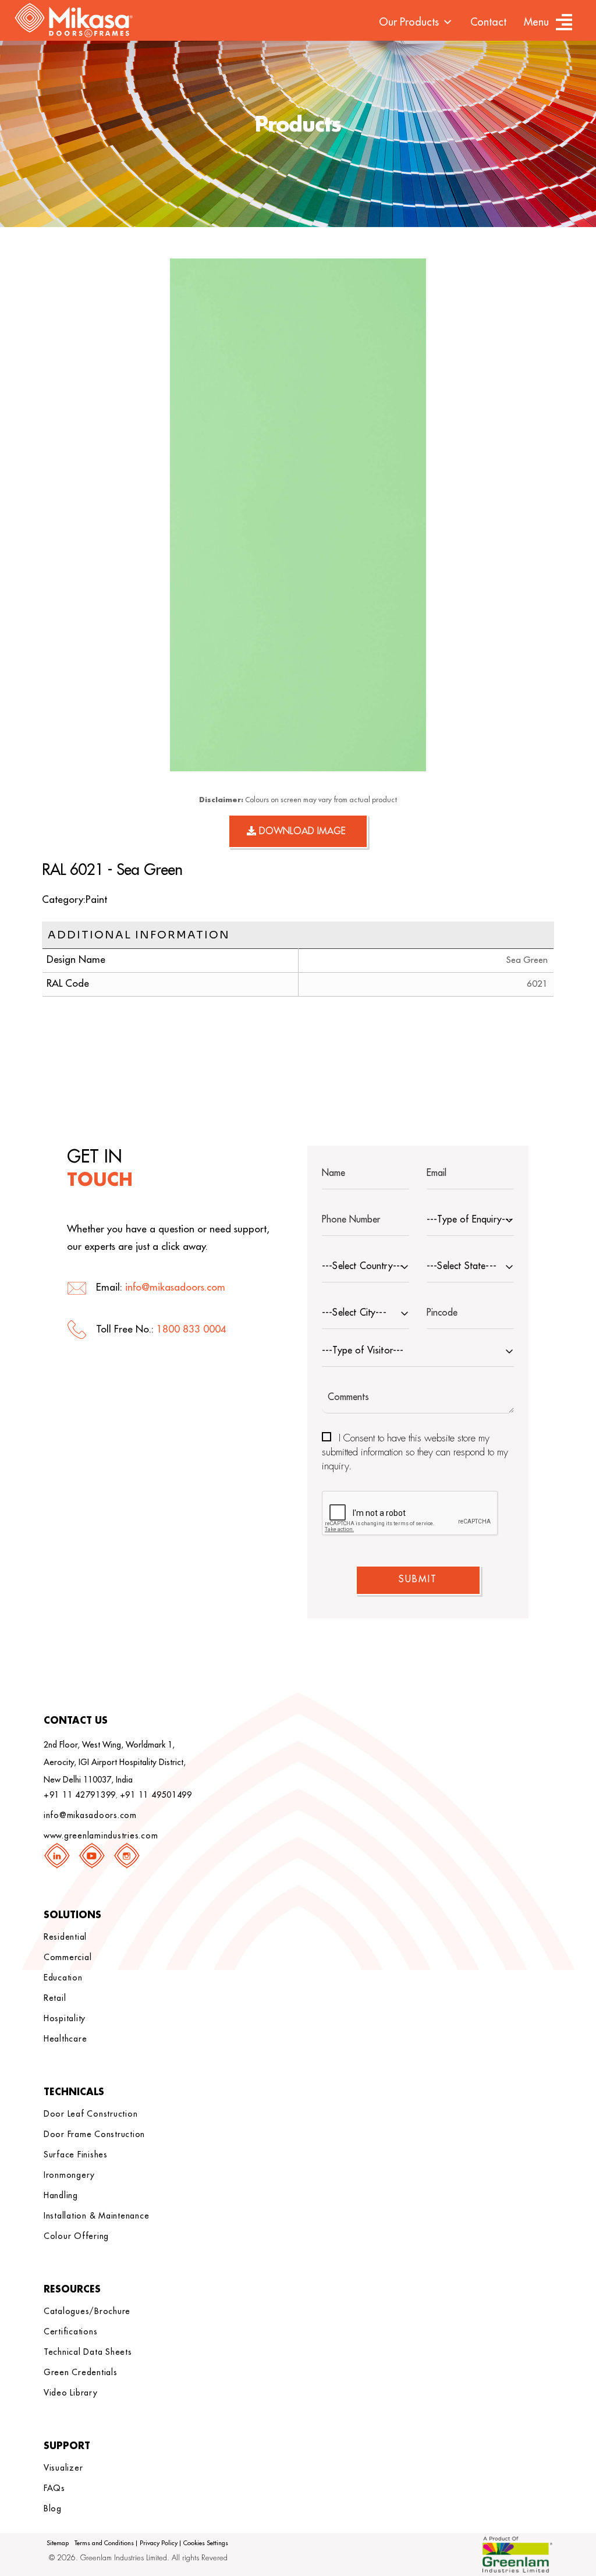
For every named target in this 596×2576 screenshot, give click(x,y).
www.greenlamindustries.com (101, 1836)
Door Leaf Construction (91, 2114)
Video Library (71, 2393)
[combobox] (470, 1221)
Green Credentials (81, 2372)
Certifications (71, 2331)
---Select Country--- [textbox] (363, 1266)
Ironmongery (69, 2175)
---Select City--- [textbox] (354, 1313)
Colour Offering (76, 2236)
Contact (488, 22)
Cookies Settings (206, 2543)
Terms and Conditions (104, 2543)
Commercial (68, 1957)
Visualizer (63, 2468)
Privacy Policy (159, 2543)
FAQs (54, 2488)
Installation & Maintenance (97, 2216)
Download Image (301, 831)
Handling (61, 2195)
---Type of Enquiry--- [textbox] (469, 1220)
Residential (65, 1937)
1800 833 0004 (191, 1329)
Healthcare (65, 2039)
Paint (96, 900)
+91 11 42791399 (80, 1795)
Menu (536, 22)
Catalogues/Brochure (87, 2311)
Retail (55, 1998)
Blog (53, 2508)
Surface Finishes (76, 2155)
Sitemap (58, 2543)
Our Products (409, 22)
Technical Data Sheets (88, 2352)
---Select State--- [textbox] (462, 1266)
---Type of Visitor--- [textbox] (363, 1351)
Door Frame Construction (94, 2134)
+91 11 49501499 (156, 1795)
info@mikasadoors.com (175, 1287)
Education (63, 1978)
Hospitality (65, 2018)
